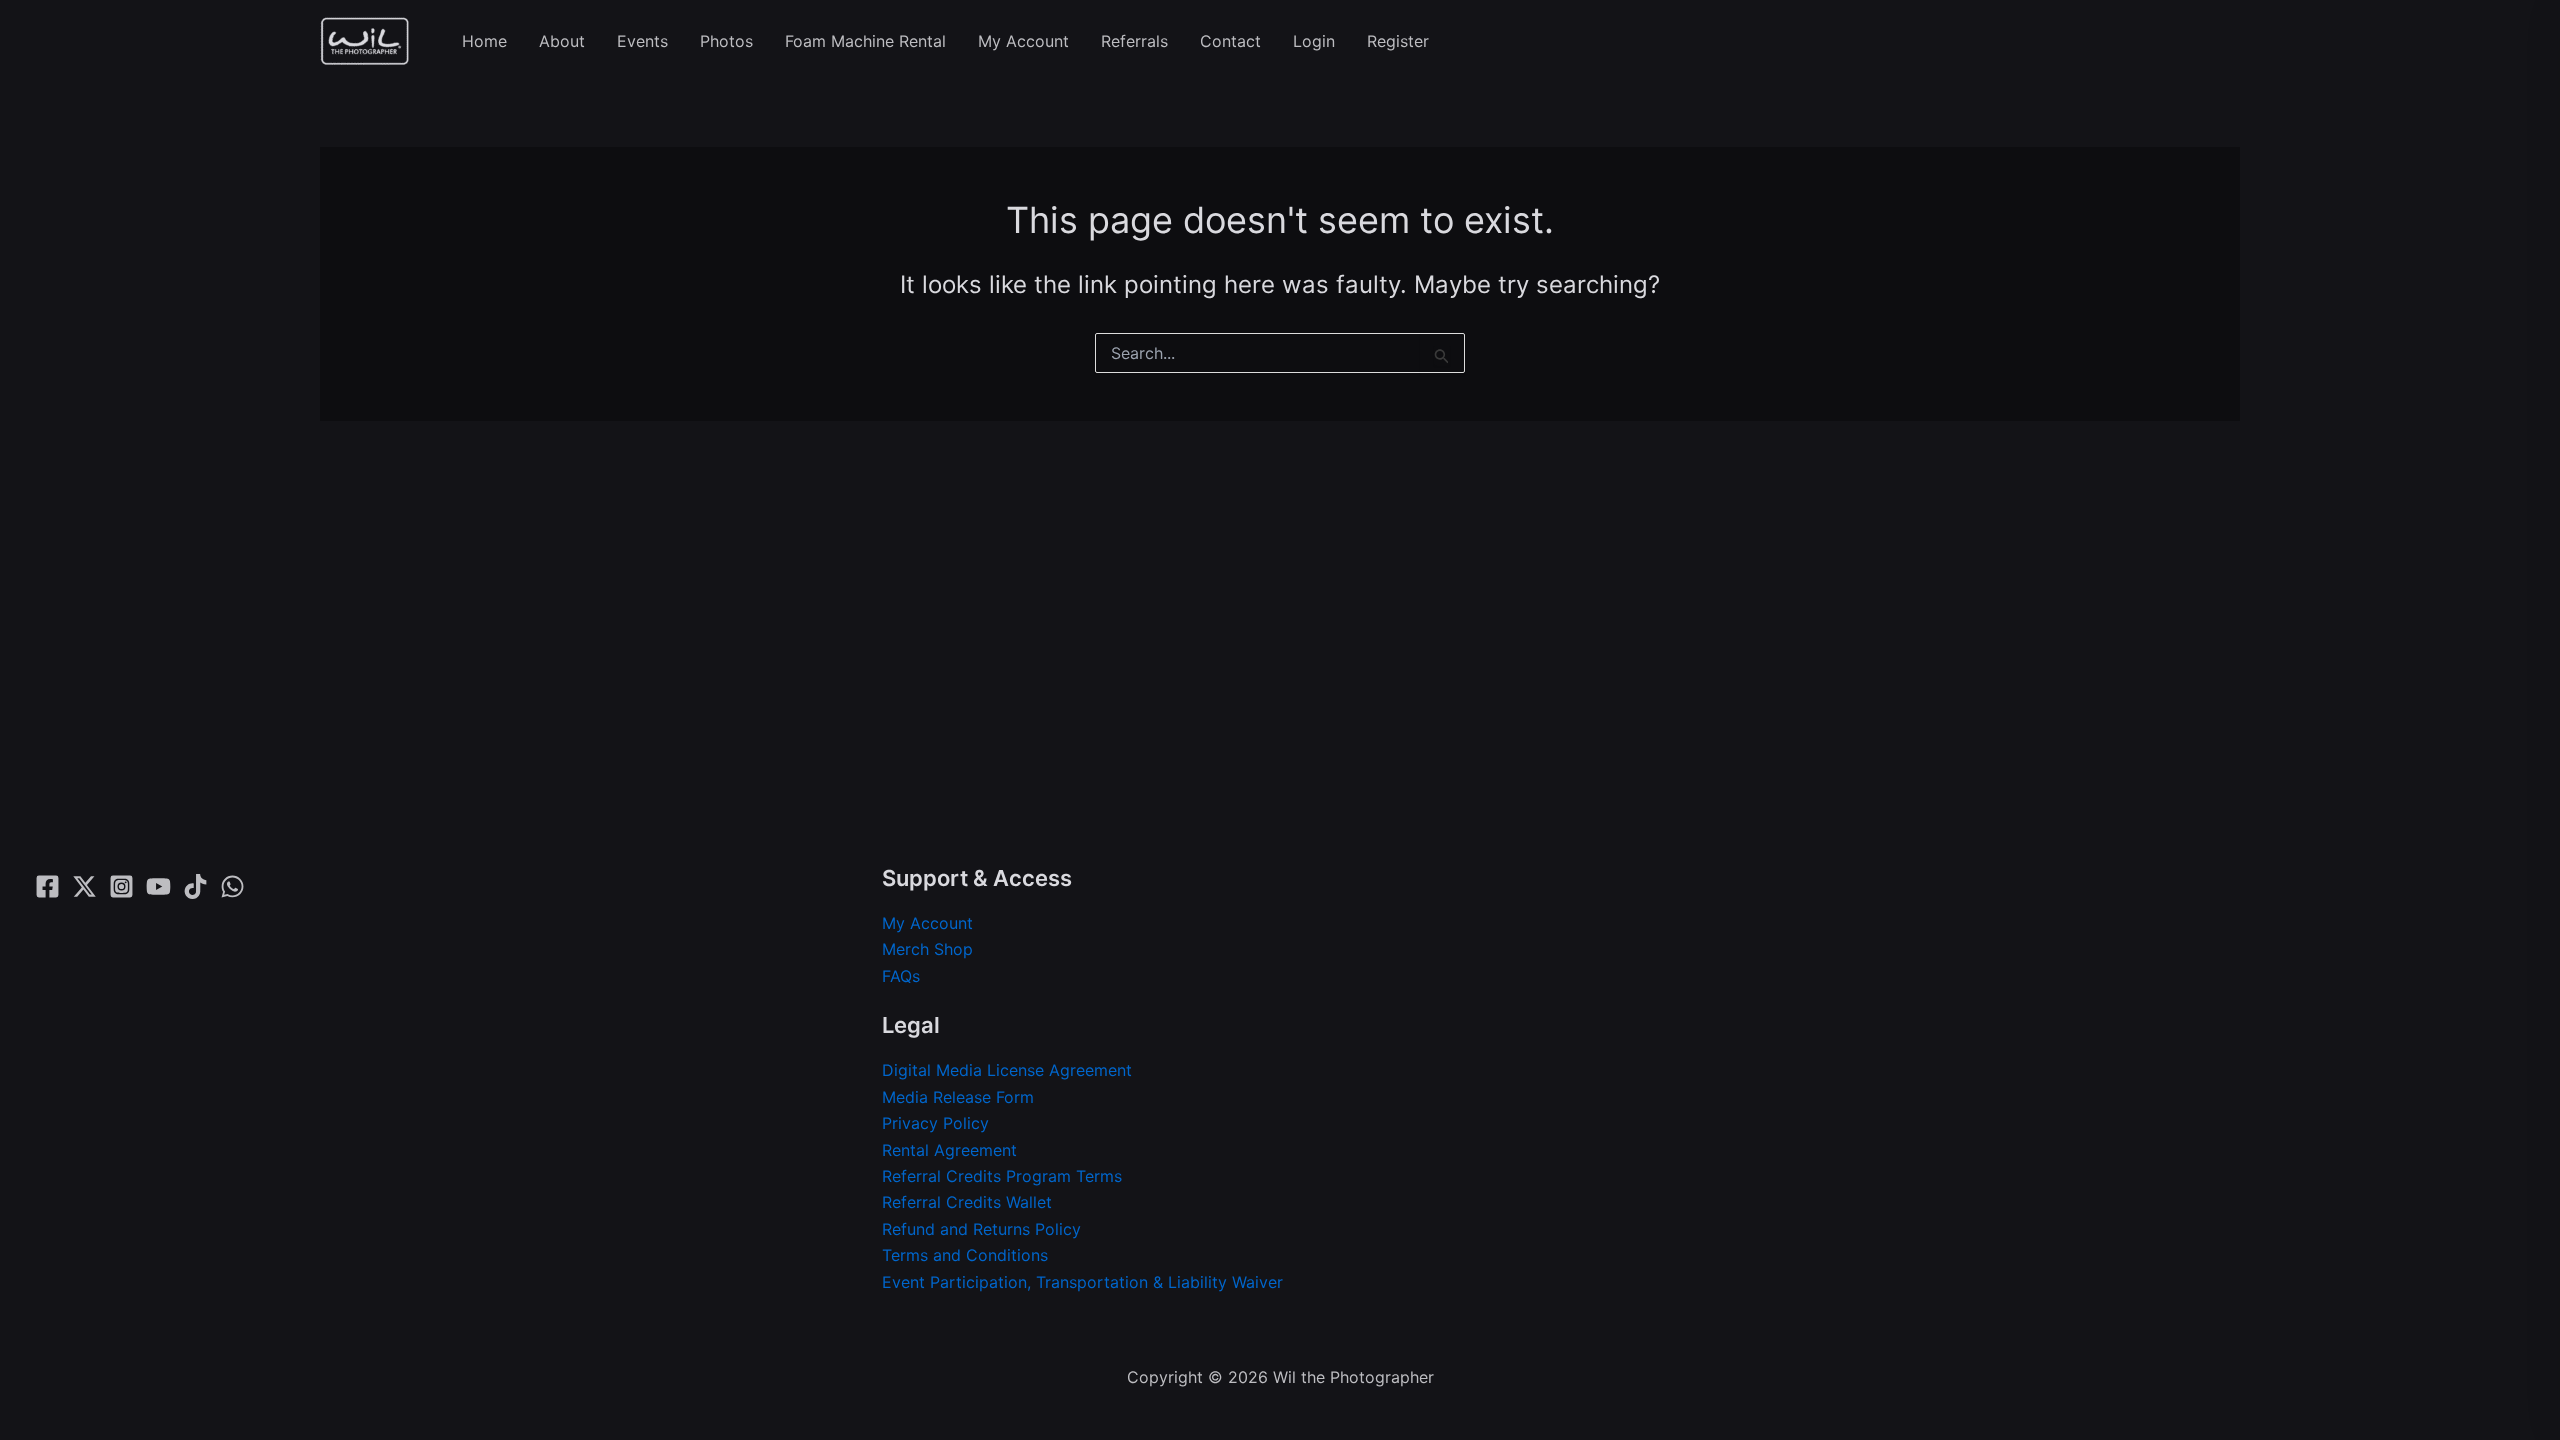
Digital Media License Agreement (1007, 1070)
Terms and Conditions (965, 1255)
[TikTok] (195, 886)
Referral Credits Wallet (967, 1202)
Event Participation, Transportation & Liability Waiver (1082, 1282)
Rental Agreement (949, 1150)
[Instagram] (121, 886)
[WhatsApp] (232, 886)
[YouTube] (158, 886)
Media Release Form (958, 1097)
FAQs (901, 976)
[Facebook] (47, 886)
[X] (84, 886)
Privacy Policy (935, 1123)
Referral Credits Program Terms (1002, 1176)
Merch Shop (927, 949)
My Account (927, 923)
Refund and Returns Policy (981, 1229)
